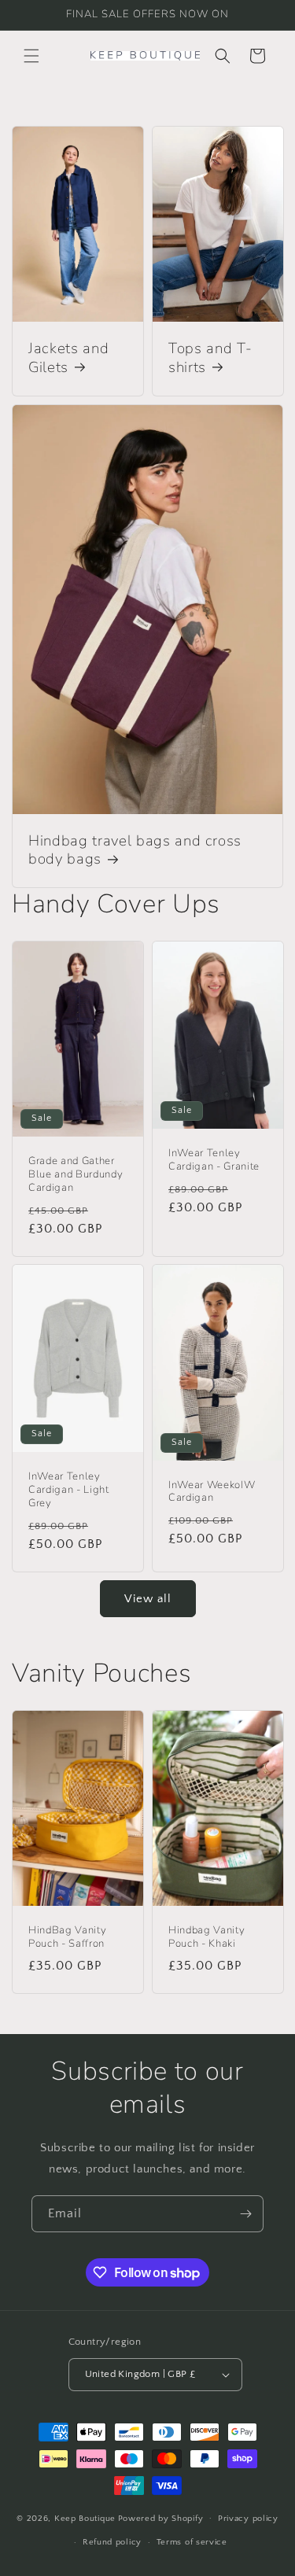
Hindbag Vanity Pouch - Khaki (206, 1937)
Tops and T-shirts (210, 359)
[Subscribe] (245, 2214)
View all (148, 1599)
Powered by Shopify (161, 2518)
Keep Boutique (85, 2518)
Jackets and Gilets (68, 359)
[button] (31, 56)
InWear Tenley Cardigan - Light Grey (69, 1491)
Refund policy (112, 2542)
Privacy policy (248, 2519)
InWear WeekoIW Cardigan (212, 1492)
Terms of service (192, 2542)
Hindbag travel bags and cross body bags (135, 850)
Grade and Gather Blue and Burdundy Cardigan (76, 1174)
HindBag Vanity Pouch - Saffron (67, 1937)
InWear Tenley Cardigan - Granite (214, 1160)
